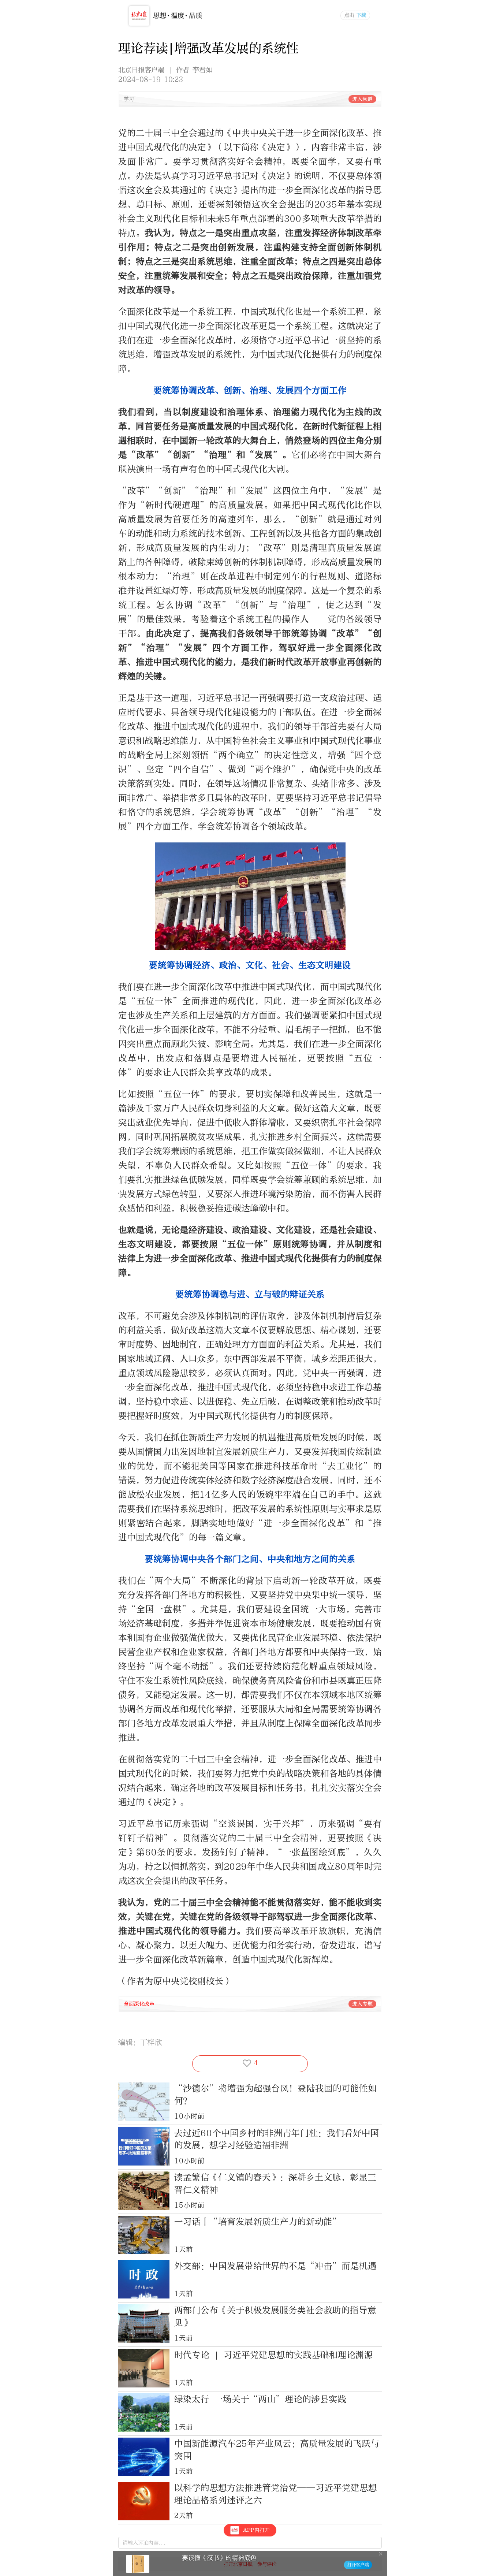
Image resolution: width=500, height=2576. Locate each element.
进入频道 (362, 99)
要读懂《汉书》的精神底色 (219, 2558)
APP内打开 (256, 2530)
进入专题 (362, 2004)
